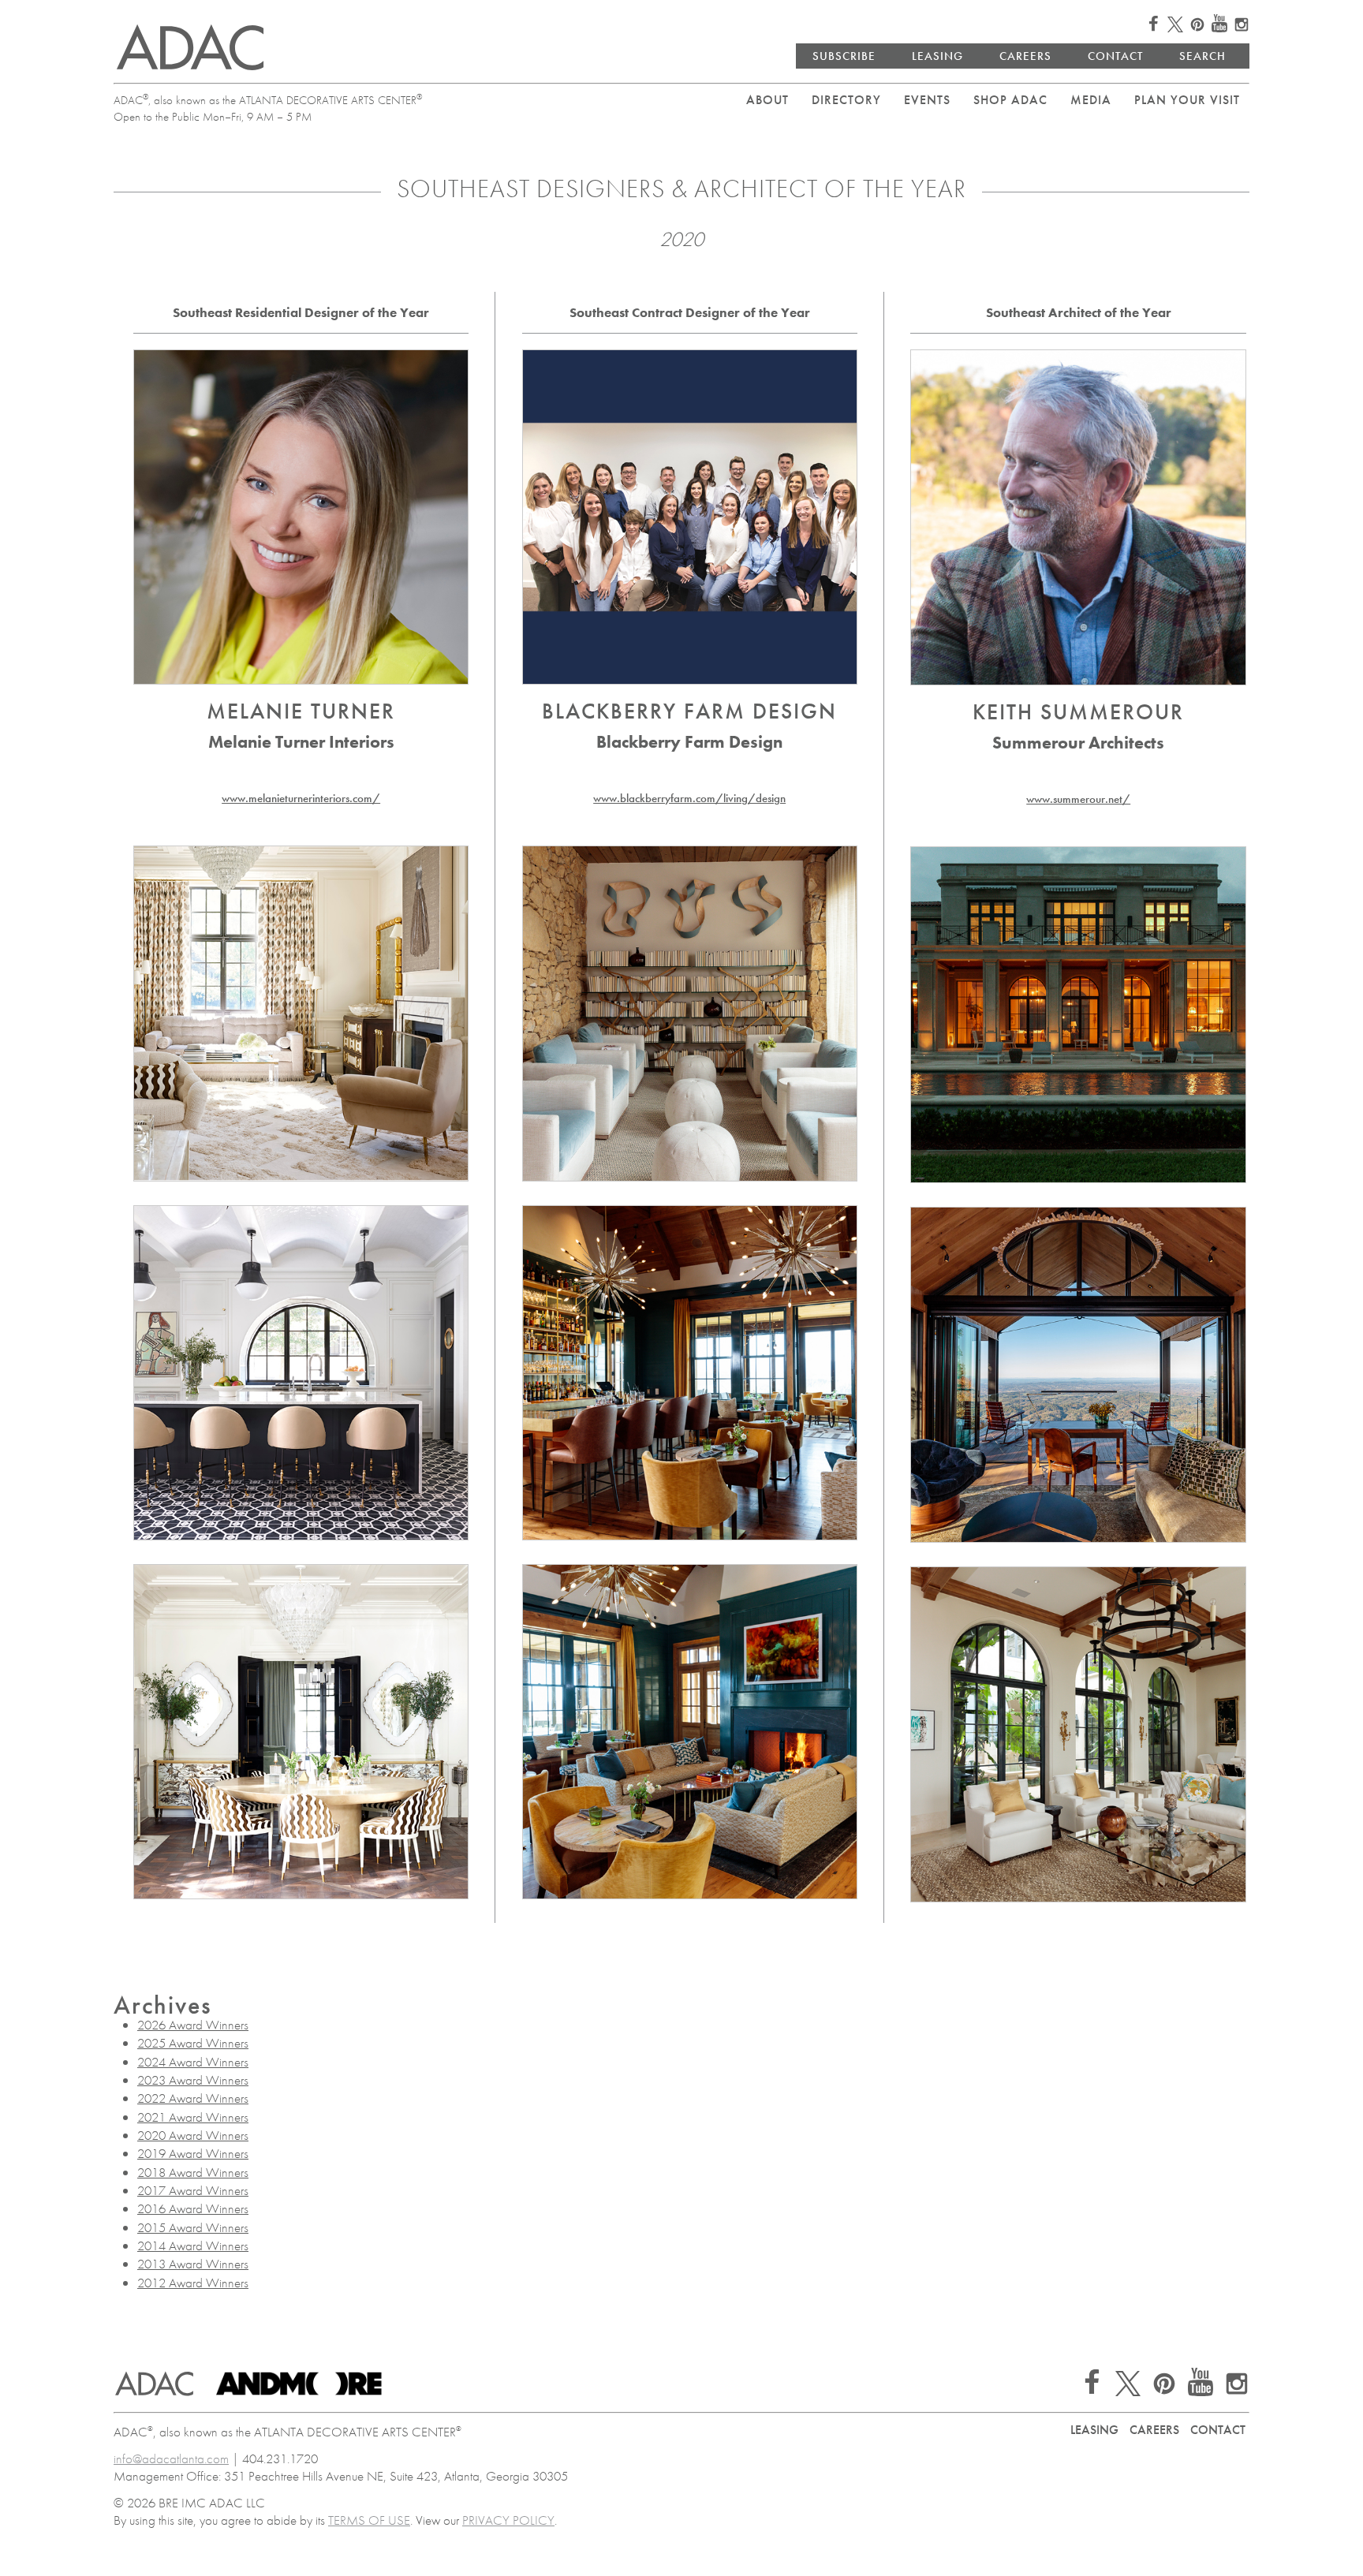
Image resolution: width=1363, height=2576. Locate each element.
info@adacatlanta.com (171, 2458)
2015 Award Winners (193, 2227)
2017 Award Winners (193, 2190)
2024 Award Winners (193, 2062)
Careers (1025, 56)
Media (1091, 100)
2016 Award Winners (193, 2208)
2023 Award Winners (193, 2080)
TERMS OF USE (369, 2520)
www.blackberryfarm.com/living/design (689, 798)
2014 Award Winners (193, 2246)
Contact (1115, 56)
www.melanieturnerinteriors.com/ (301, 798)
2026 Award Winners (193, 2025)
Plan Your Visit (1187, 100)
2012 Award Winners (193, 2283)
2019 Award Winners (193, 2153)
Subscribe (844, 56)
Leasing (937, 56)
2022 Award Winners (193, 2098)
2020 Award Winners (193, 2135)
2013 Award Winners (193, 2264)
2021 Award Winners (193, 2117)
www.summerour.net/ (1078, 799)
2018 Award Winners (193, 2172)
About (767, 100)
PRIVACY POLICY (508, 2520)
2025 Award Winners (193, 2043)
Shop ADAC (1010, 100)
